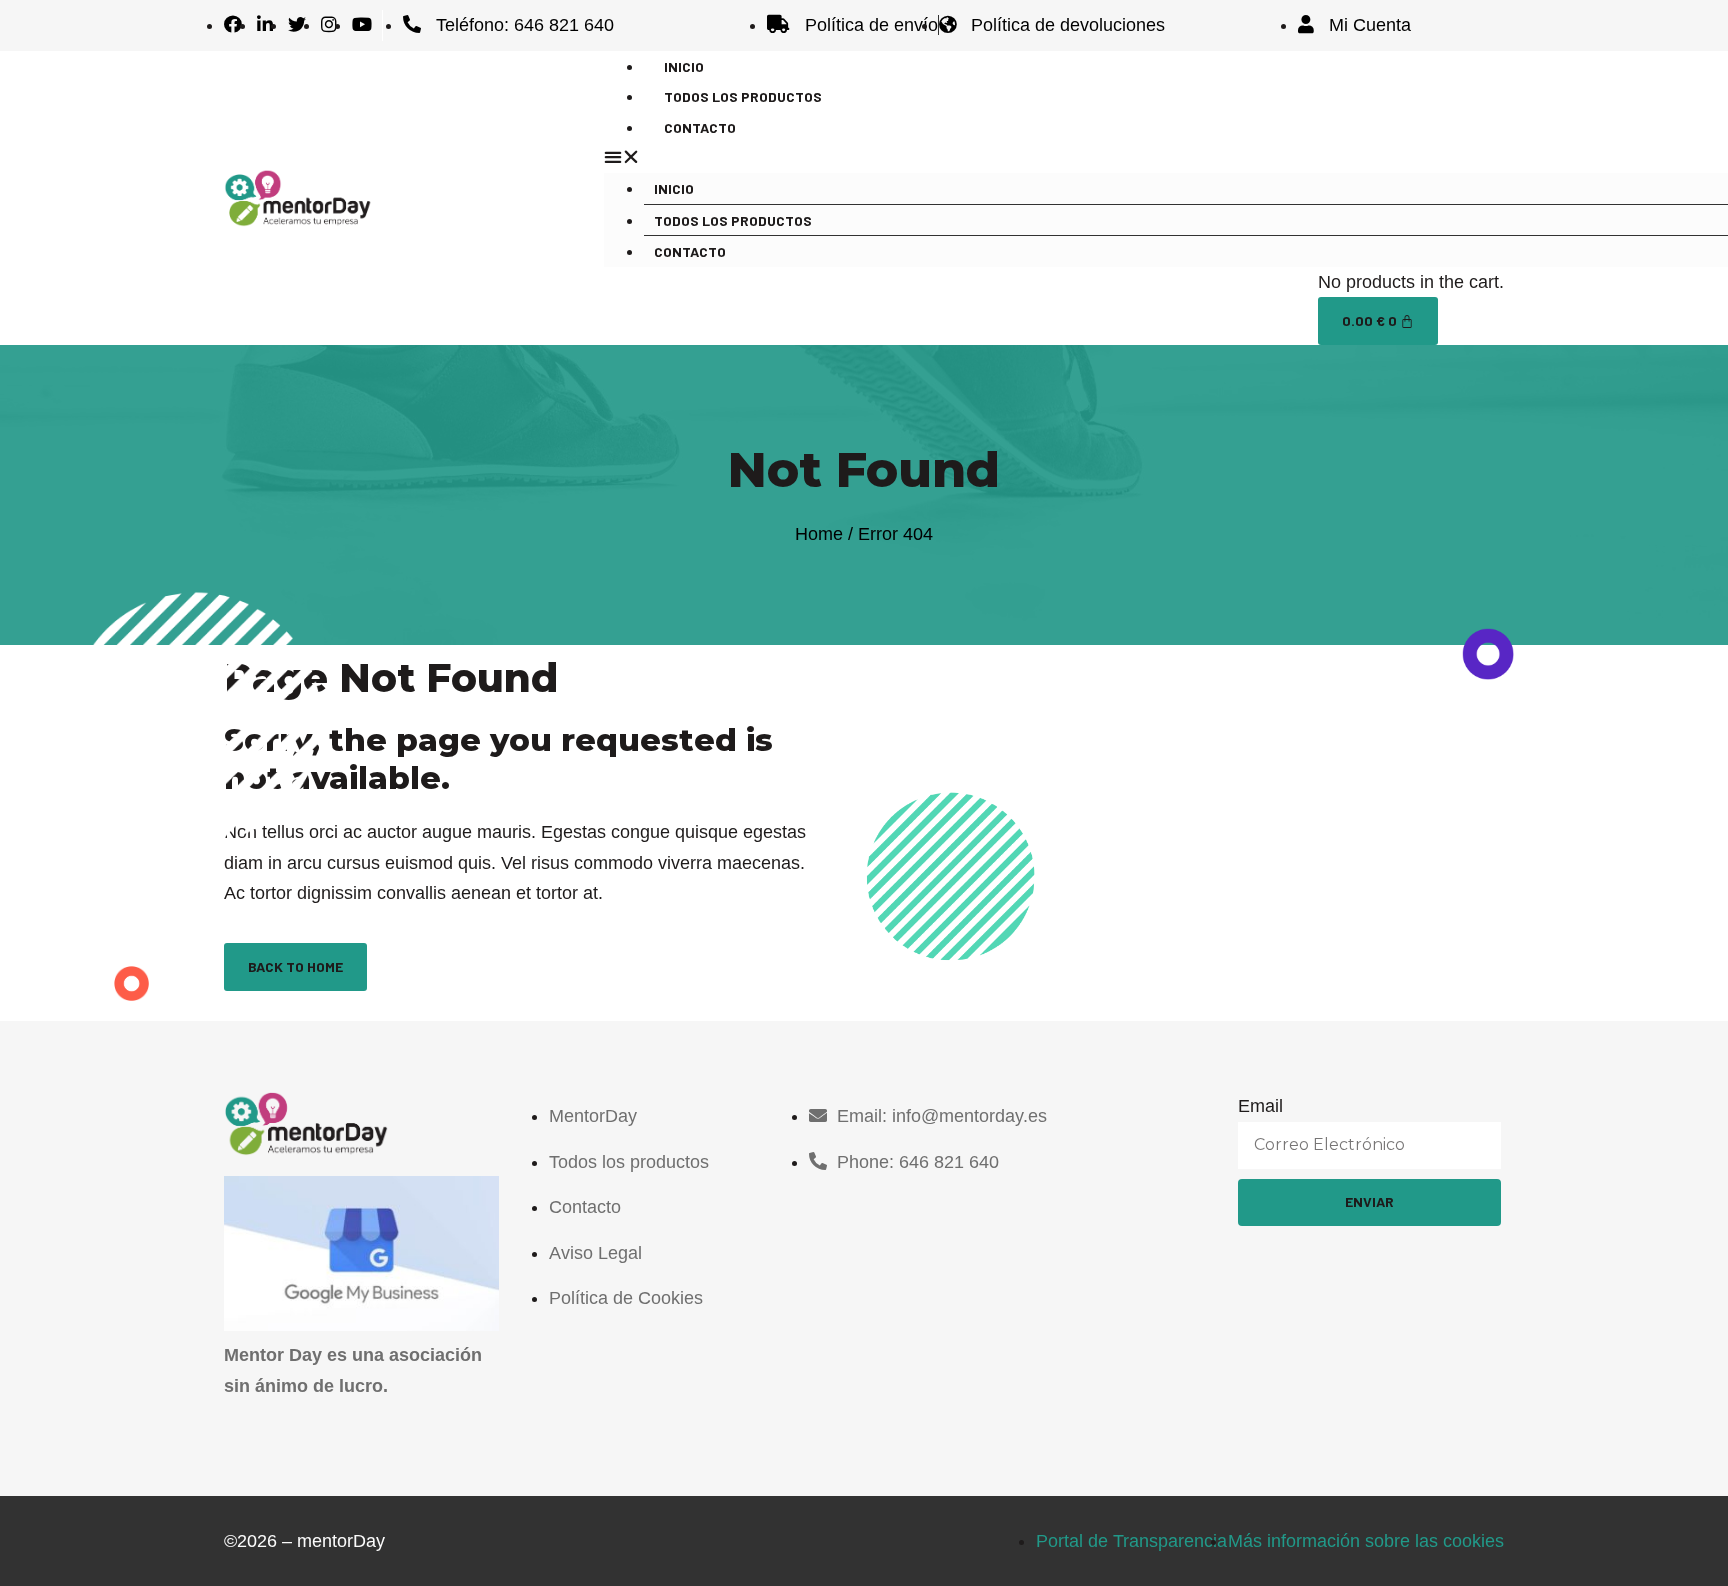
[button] (1044, 157)
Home (819, 534)
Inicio (674, 188)
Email (1260, 1106)
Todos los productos (733, 220)
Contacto (700, 127)
